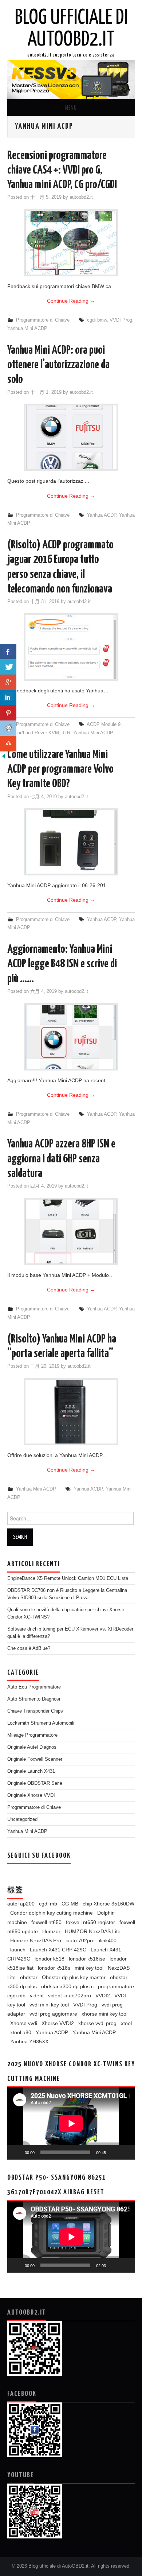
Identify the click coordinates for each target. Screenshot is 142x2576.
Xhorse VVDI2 (58, 2023)
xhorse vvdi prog (97, 2023)
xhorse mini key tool (104, 2014)
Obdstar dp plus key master (74, 1977)
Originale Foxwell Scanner (35, 1759)
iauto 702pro (80, 1940)
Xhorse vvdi (24, 2023)
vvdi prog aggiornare (53, 2014)
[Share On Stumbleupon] (8, 744)
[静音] (114, 2152)
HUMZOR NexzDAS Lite (93, 1931)
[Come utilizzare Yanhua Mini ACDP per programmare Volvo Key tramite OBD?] (71, 842)
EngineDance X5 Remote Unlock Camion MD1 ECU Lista (68, 1578)
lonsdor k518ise (87, 1959)
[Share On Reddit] (8, 728)
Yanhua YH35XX (29, 2041)
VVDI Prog (121, 320)
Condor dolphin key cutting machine (52, 1913)
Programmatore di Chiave (43, 320)
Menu (71, 108)
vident (37, 1996)
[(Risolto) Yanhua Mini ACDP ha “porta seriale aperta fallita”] (71, 1412)
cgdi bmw (97, 320)
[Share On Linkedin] (8, 698)
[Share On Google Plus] (8, 682)
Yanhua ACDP (102, 515)
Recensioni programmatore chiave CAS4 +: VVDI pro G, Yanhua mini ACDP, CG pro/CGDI (62, 170)
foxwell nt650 (46, 1922)
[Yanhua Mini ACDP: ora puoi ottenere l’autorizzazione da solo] (71, 437)
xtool (126, 2023)
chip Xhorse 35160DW (109, 1904)
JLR (66, 733)
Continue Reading (71, 301)
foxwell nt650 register (90, 1922)
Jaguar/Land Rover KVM (33, 733)
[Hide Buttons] (4, 755)
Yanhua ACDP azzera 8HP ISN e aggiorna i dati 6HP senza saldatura (61, 1159)
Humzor (51, 1931)
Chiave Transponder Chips (35, 1711)
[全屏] (126, 2152)
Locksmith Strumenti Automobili (41, 1723)
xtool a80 (21, 2032)
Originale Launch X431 (31, 1771)
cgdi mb (48, 1904)
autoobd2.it (81, 197)
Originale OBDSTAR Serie (35, 1783)
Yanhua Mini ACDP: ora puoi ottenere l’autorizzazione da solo (58, 365)
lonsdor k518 (50, 1959)
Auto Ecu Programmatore (34, 1687)
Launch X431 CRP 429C (58, 1950)
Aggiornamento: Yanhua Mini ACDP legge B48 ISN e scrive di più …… (62, 964)
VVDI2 (103, 1996)
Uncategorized (22, 1819)
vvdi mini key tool (49, 2005)
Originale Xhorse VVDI (31, 1795)
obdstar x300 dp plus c (67, 1986)
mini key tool (89, 1968)
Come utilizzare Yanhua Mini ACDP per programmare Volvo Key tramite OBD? (60, 770)
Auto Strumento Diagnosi (34, 1699)
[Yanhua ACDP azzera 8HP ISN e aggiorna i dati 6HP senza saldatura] (71, 1231)
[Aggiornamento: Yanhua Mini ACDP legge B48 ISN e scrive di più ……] (71, 1037)
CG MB (70, 1904)
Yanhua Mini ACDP (27, 329)
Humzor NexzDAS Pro (36, 1940)
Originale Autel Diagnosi (32, 1747)
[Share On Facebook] (8, 652)
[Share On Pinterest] (8, 713)
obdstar (29, 1977)
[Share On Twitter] (8, 667)
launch (18, 1950)
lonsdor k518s (54, 1968)
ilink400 (108, 1940)
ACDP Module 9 (104, 724)
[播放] (17, 2152)
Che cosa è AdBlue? (29, 1648)
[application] (71, 2123)
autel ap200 (21, 1904)
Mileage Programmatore (32, 1735)
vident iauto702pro (70, 1996)
